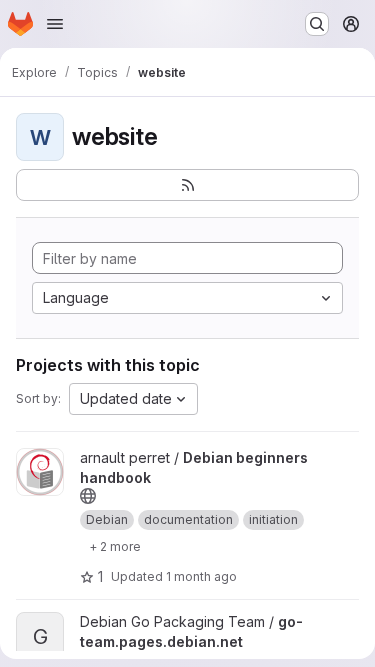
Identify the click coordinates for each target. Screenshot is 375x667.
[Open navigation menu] (55, 24)
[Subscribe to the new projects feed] (187, 185)
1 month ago (201, 576)
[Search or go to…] (317, 24)
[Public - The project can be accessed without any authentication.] (88, 496)
